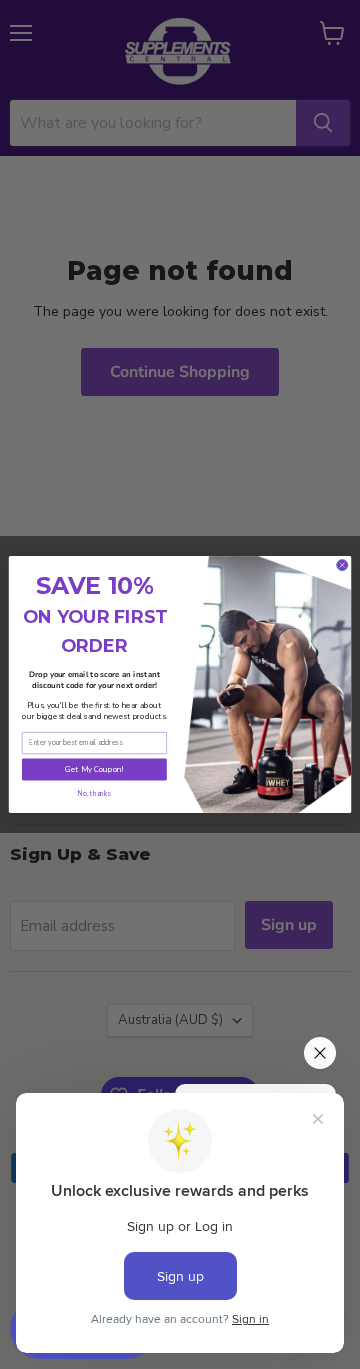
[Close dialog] (342, 565)
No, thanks (94, 793)
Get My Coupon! (94, 769)
